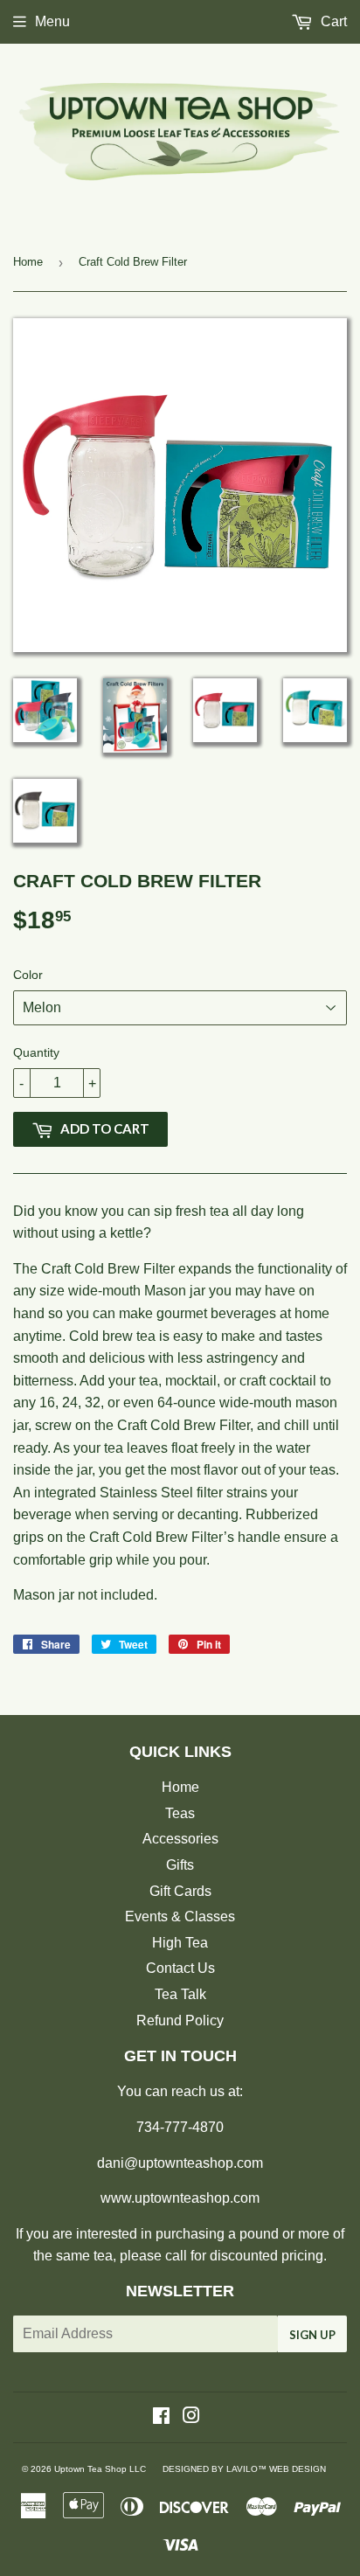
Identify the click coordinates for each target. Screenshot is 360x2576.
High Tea (180, 1943)
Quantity (36, 1052)
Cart (332, 21)
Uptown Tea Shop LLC (100, 2469)
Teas (180, 1813)
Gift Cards (180, 1891)
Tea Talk (180, 1994)
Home (28, 262)
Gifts (180, 1865)
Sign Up (312, 2335)
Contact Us (180, 1968)
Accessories (180, 1839)
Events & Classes (180, 1916)
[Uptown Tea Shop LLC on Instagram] (191, 2417)
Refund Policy (180, 2021)
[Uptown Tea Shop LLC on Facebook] (161, 2417)
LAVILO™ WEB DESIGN (276, 2469)
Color (28, 975)
